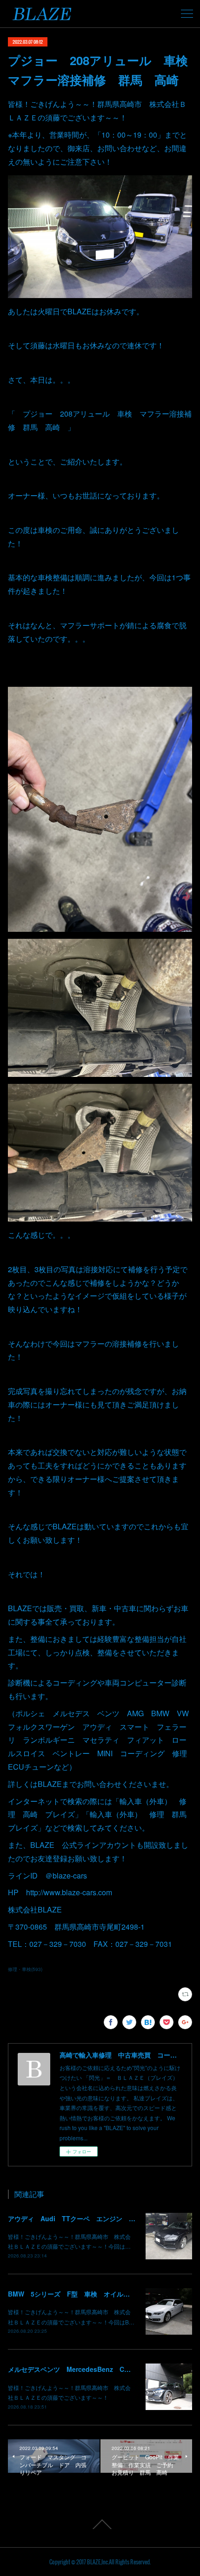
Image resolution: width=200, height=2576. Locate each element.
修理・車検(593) (25, 1969)
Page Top (100, 2524)
